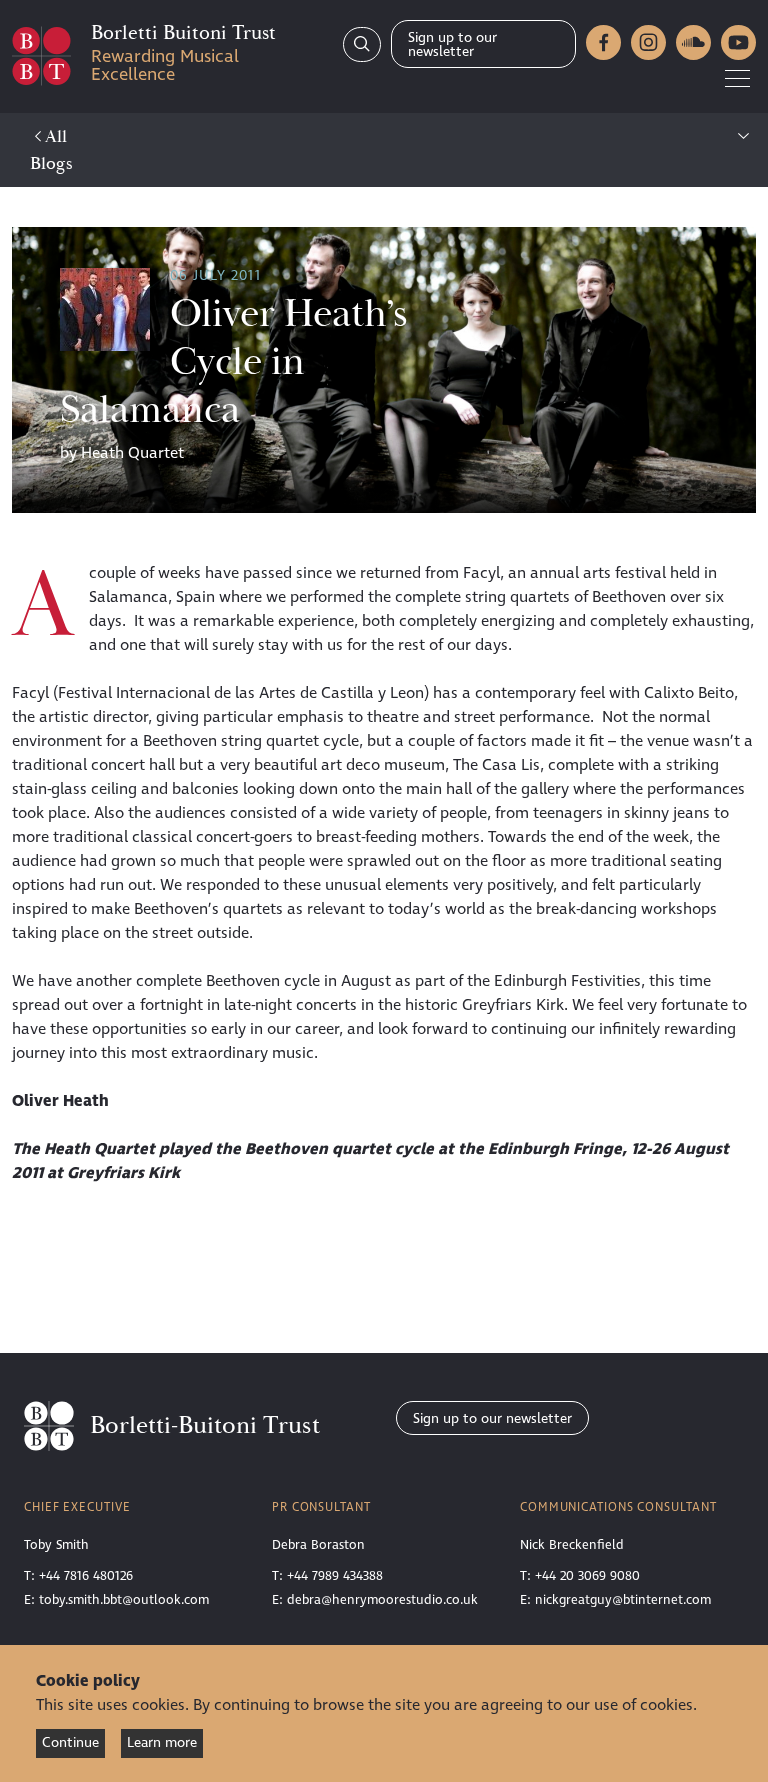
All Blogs (51, 150)
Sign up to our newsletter (452, 44)
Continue (70, 1742)
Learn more (162, 1742)
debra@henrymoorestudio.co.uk (382, 1600)
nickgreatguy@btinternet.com (623, 1600)
